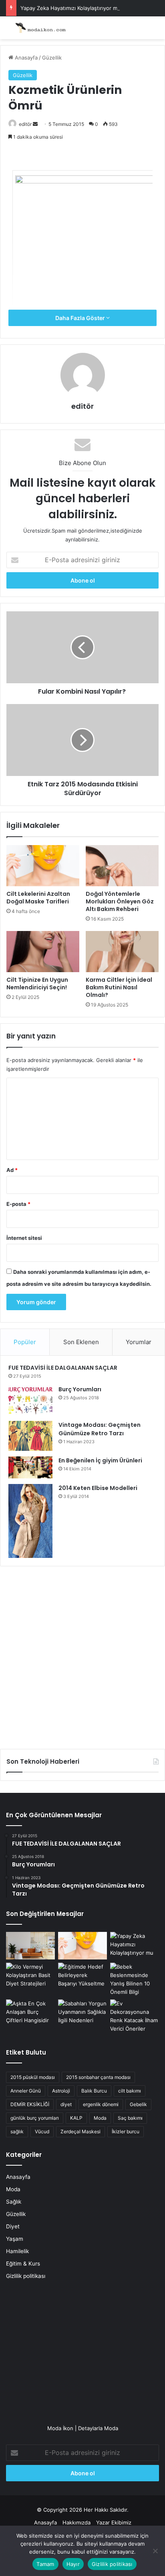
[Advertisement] (82, 1655)
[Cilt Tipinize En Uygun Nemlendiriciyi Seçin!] (43, 952)
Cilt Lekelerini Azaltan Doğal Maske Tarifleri (38, 898)
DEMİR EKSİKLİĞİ (30, 2104)
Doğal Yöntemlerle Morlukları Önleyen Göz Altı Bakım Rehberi (120, 901)
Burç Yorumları (80, 1389)
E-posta (18, 1204)
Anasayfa (25, 58)
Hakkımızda (76, 2522)
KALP (76, 2118)
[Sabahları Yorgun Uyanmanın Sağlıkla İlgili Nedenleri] (82, 2013)
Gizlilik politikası (26, 2276)
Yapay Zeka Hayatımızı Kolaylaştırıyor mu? (72, 8)
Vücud (42, 2131)
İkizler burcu (126, 2131)
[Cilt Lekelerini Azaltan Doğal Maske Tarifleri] (43, 866)
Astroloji (61, 2091)
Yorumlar (139, 1342)
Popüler (25, 1342)
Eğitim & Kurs (23, 2264)
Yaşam (15, 2239)
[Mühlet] (38, 28)
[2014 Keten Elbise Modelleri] (30, 1521)
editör (25, 124)
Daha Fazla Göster (81, 318)
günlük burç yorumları (35, 2118)
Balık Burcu (94, 2091)
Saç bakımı (130, 2118)
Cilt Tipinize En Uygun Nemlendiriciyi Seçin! (37, 984)
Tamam (45, 2564)
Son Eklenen (81, 1342)
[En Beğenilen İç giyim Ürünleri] (30, 1467)
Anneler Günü (26, 2091)
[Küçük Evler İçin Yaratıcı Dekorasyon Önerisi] (30, 1946)
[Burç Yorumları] (30, 1400)
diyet (66, 2104)
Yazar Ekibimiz (114, 2522)
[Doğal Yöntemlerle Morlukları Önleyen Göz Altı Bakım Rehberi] (122, 866)
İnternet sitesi (24, 1238)
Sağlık (14, 2202)
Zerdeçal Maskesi (80, 2131)
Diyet (13, 2226)
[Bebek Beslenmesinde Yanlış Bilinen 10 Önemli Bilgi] (135, 1979)
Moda (100, 2118)
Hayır (73, 2564)
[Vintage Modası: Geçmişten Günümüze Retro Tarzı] (30, 1436)
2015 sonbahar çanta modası (98, 2077)
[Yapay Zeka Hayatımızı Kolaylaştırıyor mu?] (135, 1946)
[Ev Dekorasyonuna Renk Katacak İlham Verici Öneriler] (135, 2016)
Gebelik (138, 2104)
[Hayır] (155, 2551)
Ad (12, 1170)
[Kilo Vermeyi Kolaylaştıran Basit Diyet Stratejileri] (30, 1976)
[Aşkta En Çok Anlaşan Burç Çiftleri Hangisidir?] (30, 2013)
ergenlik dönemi (101, 2104)
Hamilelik (17, 2251)
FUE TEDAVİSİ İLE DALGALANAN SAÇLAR (63, 1368)
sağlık (17, 2131)
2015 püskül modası (33, 2077)
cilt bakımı (130, 2091)
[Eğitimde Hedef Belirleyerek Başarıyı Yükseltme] (82, 1976)
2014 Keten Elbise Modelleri (98, 1488)
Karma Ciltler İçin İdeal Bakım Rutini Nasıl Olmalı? (119, 987)
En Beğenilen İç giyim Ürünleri (100, 1460)
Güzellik (52, 58)
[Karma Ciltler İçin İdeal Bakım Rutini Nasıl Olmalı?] (122, 952)
